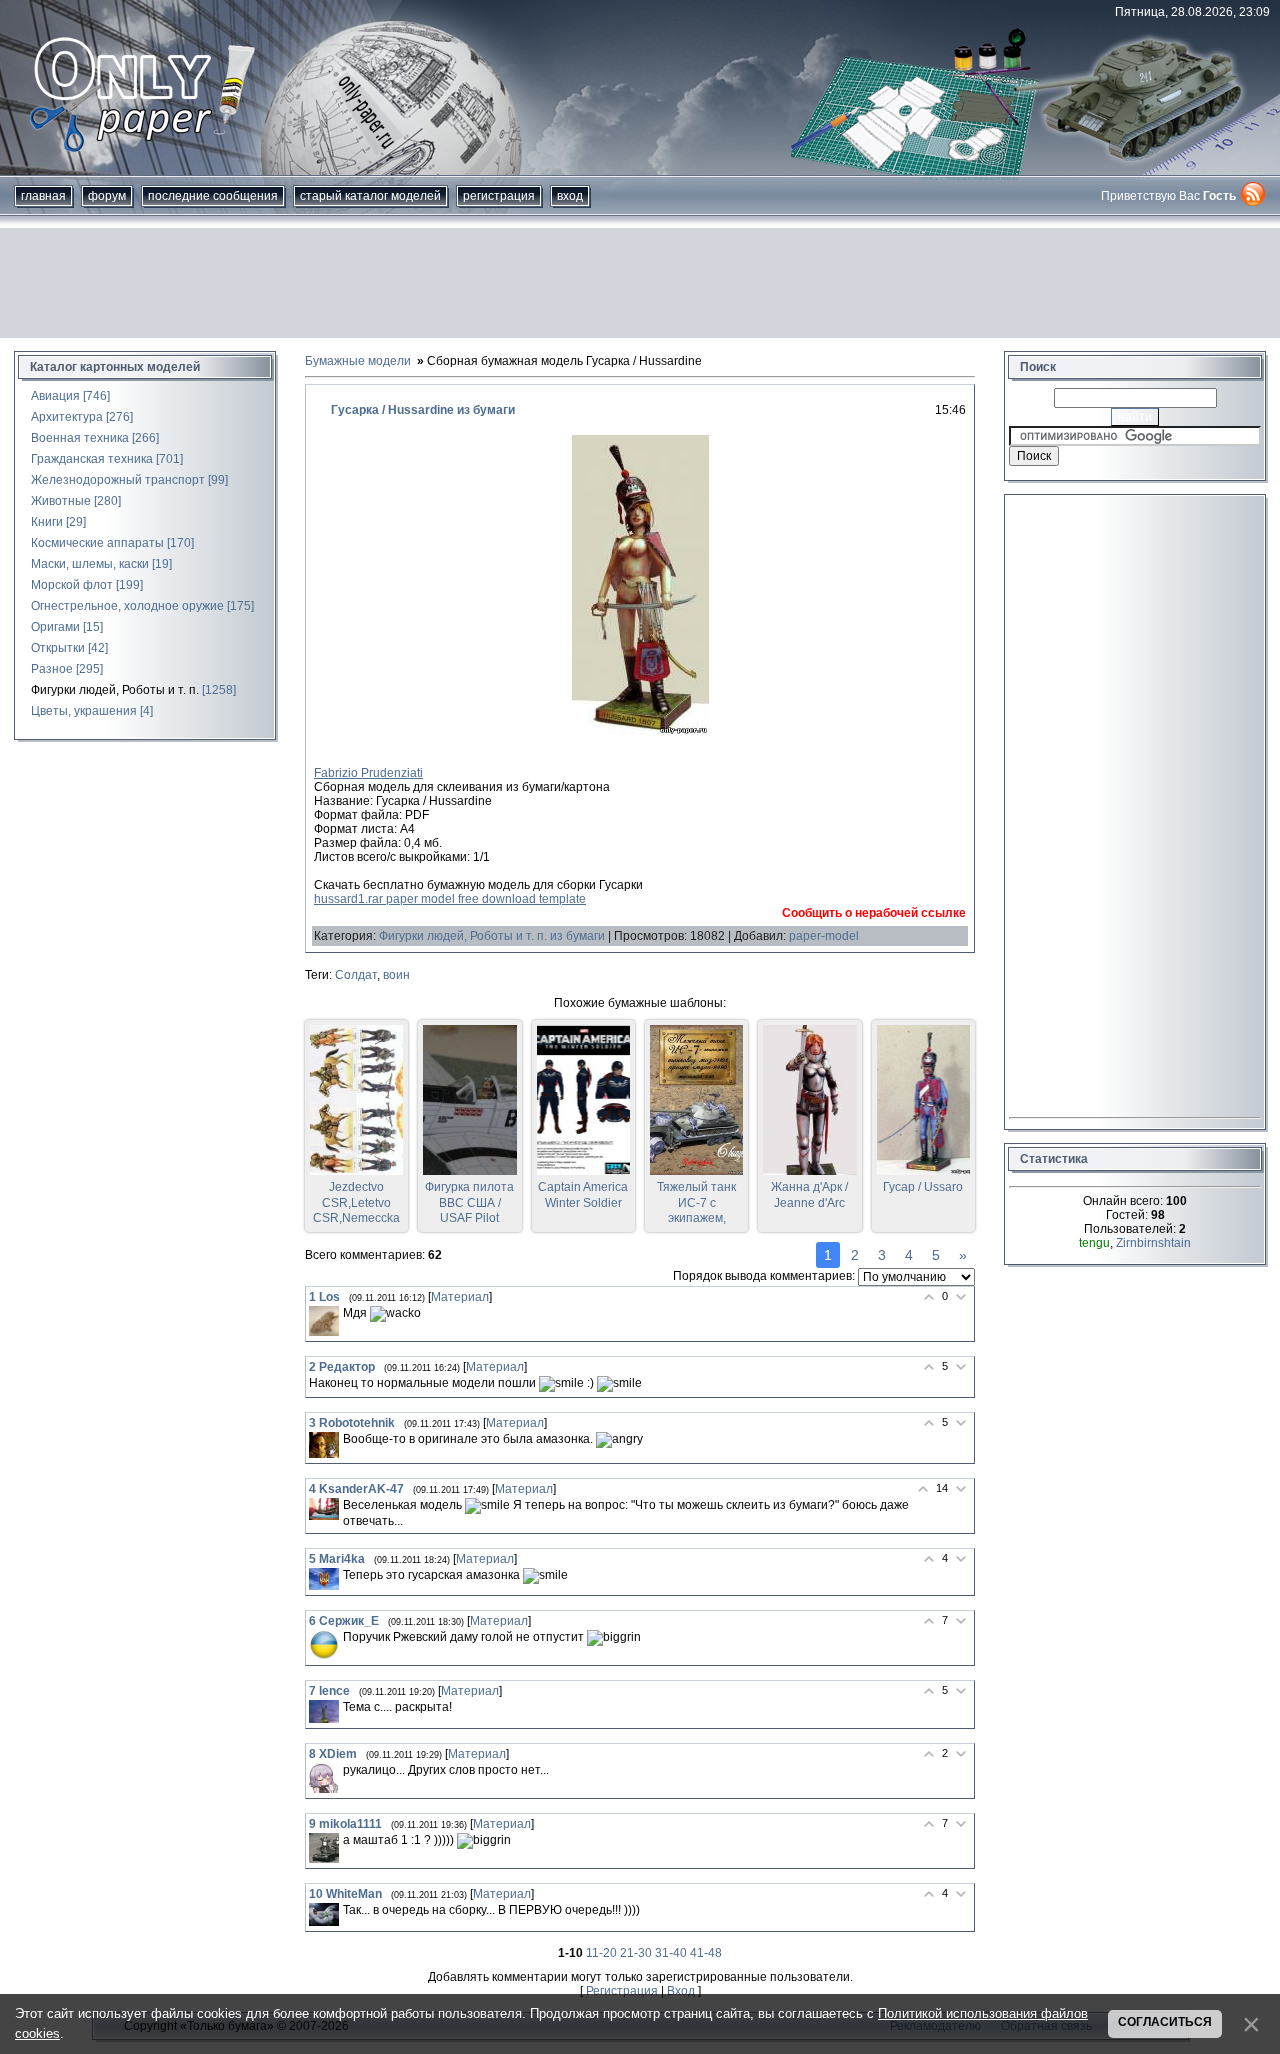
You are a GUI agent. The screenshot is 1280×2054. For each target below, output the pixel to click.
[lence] (324, 1711)
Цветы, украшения (84, 711)
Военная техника (80, 438)
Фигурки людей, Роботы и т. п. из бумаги (492, 936)
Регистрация (499, 196)
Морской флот (72, 585)
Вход (570, 196)
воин (396, 975)
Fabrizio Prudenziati (368, 773)
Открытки (58, 648)
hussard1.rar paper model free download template (450, 899)
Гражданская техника (92, 459)
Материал (460, 1297)
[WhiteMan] (324, 1914)
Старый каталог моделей (370, 196)
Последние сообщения (213, 196)
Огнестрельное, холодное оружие (127, 606)
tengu (1094, 1243)
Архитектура (67, 417)
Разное (52, 669)
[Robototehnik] (324, 1445)
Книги (47, 522)
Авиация (55, 396)
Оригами (55, 627)
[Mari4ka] (324, 1579)
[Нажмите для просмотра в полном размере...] (640, 731)
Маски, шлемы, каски (90, 564)
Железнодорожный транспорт (118, 480)
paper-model (824, 936)
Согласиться (1165, 2022)
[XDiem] (324, 1778)
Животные (61, 501)
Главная (43, 196)
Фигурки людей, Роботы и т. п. (115, 690)
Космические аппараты (97, 543)
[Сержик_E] (324, 1645)
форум (107, 196)
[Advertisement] (640, 283)
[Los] (324, 1321)
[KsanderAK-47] (324, 1509)
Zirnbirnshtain (1153, 1243)
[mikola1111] (324, 1848)
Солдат (356, 975)
